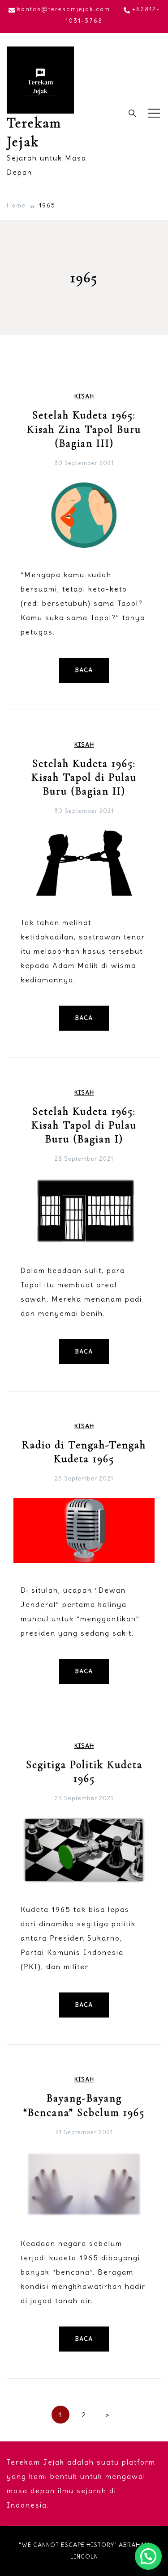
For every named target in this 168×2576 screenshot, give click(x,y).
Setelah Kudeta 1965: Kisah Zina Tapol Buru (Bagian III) (84, 429)
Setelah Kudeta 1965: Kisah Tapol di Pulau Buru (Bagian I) (84, 1125)
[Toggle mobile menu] (154, 113)
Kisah (84, 396)
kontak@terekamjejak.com (64, 9)
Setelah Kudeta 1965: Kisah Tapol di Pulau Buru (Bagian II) (84, 777)
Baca (84, 670)
